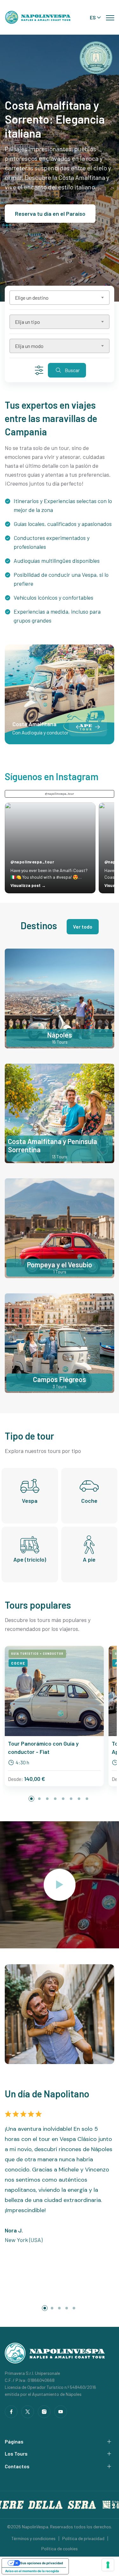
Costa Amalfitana (34, 724)
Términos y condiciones (33, 2538)
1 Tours (60, 1272)
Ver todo (83, 927)
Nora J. (14, 2230)
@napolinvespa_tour (60, 794)
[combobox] (60, 298)
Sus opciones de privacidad (42, 2563)
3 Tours (60, 1386)
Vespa (30, 1501)
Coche (89, 1501)
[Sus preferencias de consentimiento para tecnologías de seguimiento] (108, 2565)
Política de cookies (60, 2549)
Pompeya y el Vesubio (60, 1264)
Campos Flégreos (60, 1379)
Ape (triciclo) (30, 1559)
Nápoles (60, 1035)
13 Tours (60, 1157)
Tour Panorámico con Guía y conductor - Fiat (43, 1748)
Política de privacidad (83, 2538)
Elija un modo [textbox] (29, 346)
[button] (97, 727)
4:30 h (22, 1762)
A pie (89, 1559)
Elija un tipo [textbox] (27, 322)
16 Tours (60, 1042)
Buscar (72, 370)
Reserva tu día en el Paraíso (50, 214)
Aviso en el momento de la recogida (32, 2571)
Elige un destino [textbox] (32, 298)
